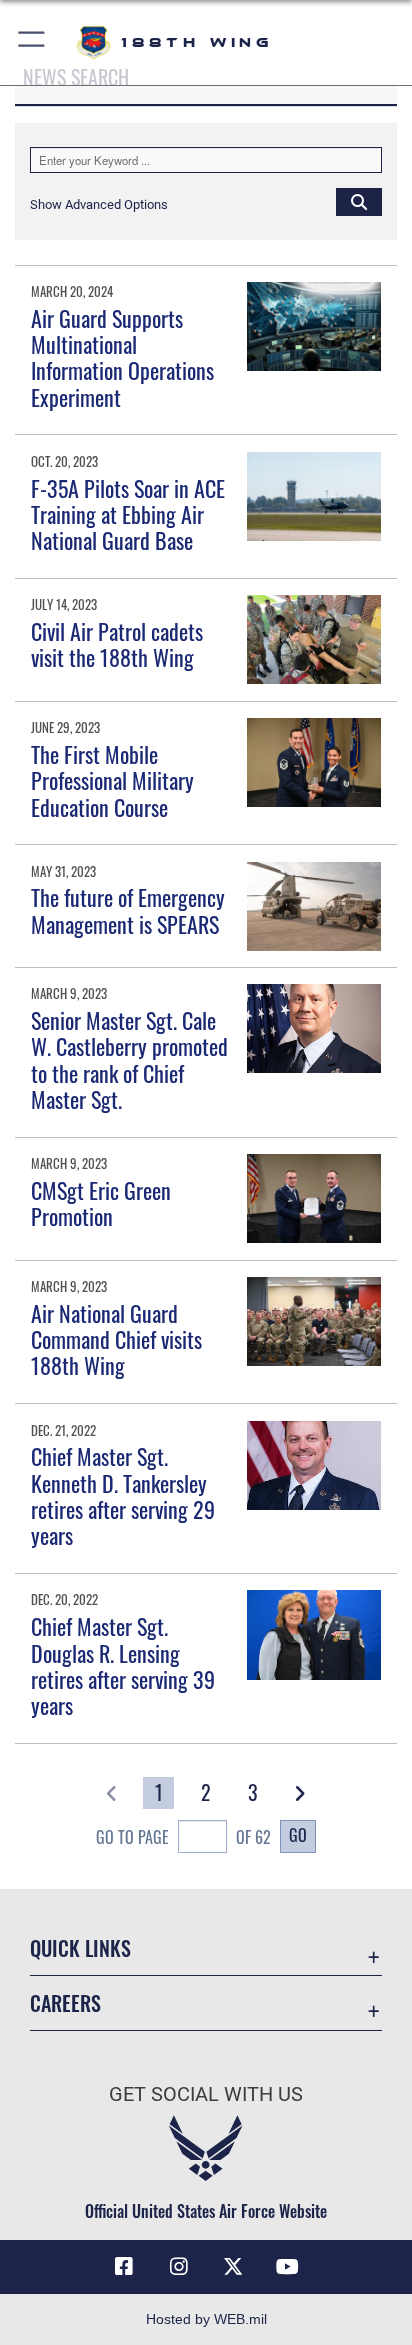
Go (298, 1835)
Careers (65, 2003)
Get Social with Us (206, 2094)
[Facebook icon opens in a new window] (124, 2267)
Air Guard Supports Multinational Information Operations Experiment (122, 357)
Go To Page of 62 (183, 1837)
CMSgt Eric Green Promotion (101, 1203)
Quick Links (80, 1948)
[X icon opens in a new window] (233, 2267)
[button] (32, 42)
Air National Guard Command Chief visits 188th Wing (116, 1339)
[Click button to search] (359, 201)
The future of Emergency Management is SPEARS (128, 910)
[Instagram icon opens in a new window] (179, 2267)
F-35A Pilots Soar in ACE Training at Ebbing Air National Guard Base (128, 514)
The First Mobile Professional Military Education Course (112, 780)
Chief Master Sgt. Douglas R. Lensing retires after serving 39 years (123, 1665)
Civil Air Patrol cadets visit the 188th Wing (117, 644)
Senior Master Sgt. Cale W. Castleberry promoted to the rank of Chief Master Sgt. (129, 1059)
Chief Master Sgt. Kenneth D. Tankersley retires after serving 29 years (123, 1495)
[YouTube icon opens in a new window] (288, 2267)
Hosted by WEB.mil (206, 2319)
